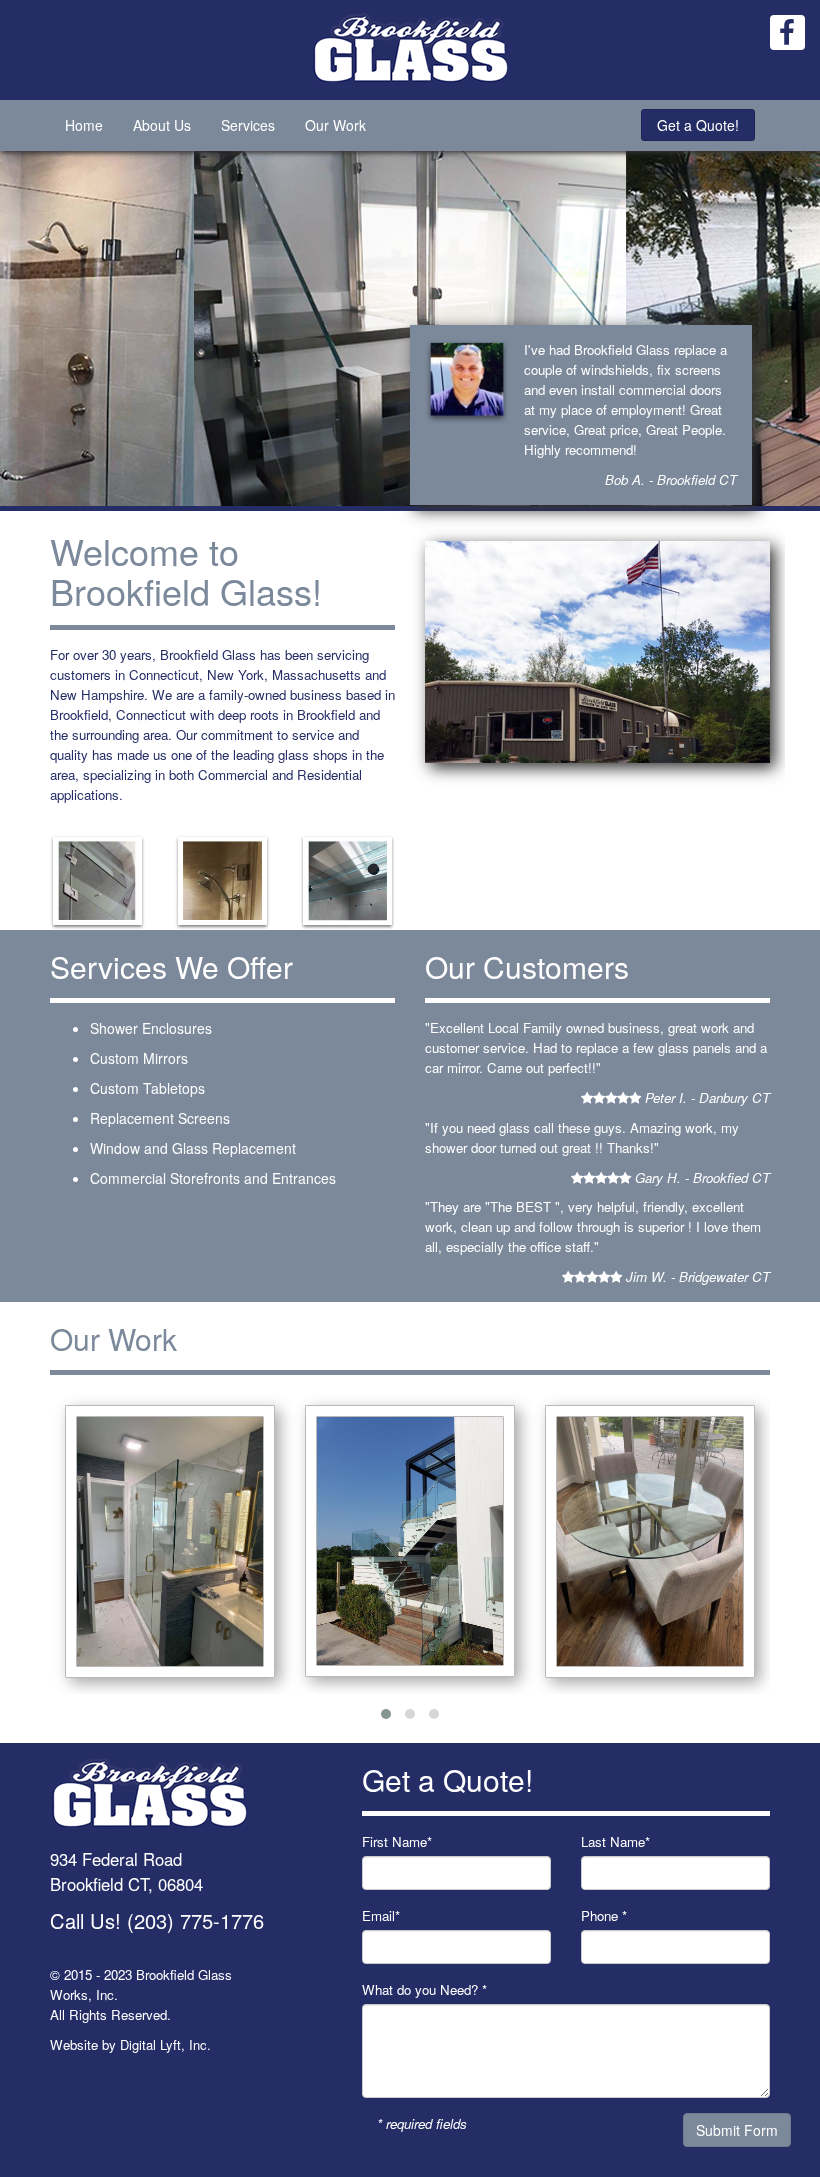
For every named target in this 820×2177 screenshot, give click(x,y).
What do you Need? (424, 1989)
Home (84, 125)
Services (248, 125)
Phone (604, 1915)
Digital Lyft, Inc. (165, 2044)
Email (381, 1915)
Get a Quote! (698, 125)
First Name (397, 1841)
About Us (162, 125)
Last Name (615, 1841)
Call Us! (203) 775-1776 (157, 1920)
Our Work (335, 125)
